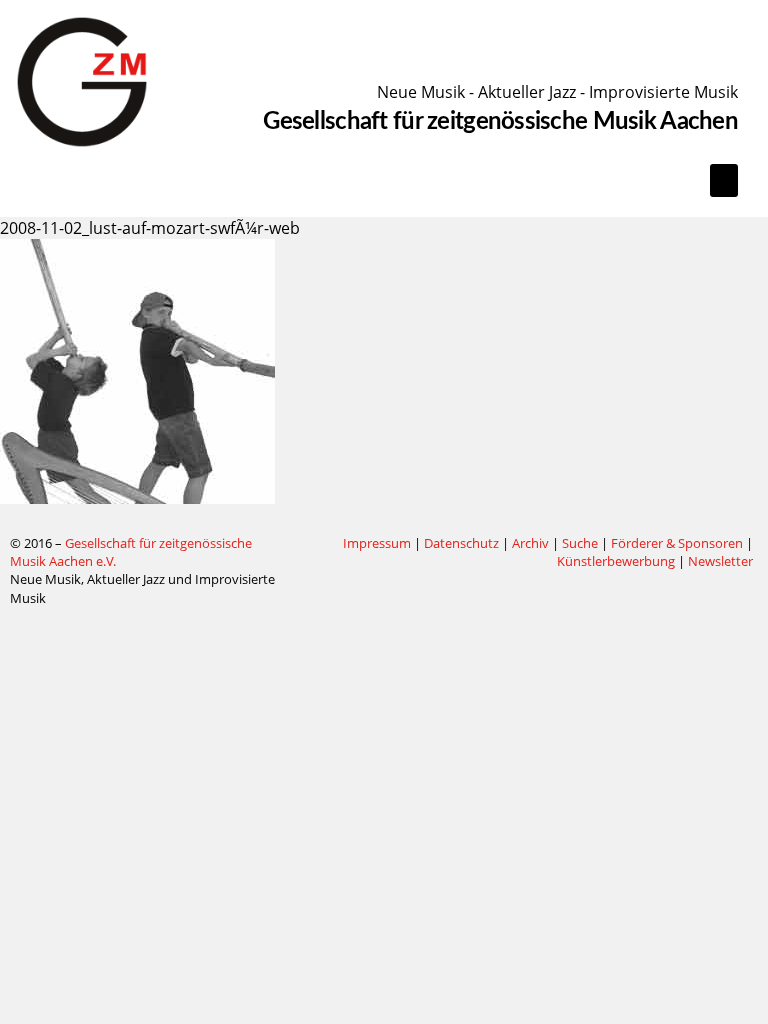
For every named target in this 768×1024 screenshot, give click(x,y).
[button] (724, 180)
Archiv (530, 543)
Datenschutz (461, 543)
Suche (580, 543)
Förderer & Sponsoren (677, 543)
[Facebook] (307, 544)
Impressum (377, 543)
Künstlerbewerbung (617, 561)
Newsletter (720, 561)
